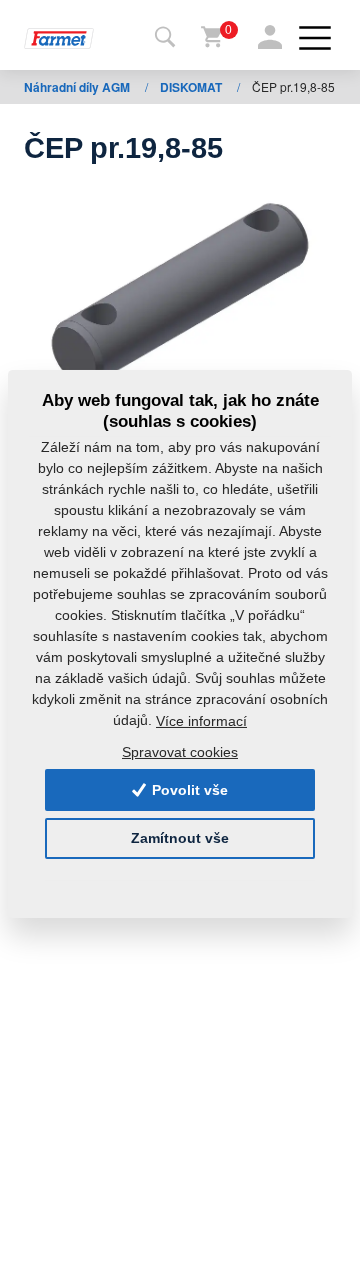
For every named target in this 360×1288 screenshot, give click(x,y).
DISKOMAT (192, 87)
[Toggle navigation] (165, 38)
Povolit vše (188, 790)
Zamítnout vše (180, 838)
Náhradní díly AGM (78, 87)
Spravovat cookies (180, 752)
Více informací (201, 721)
